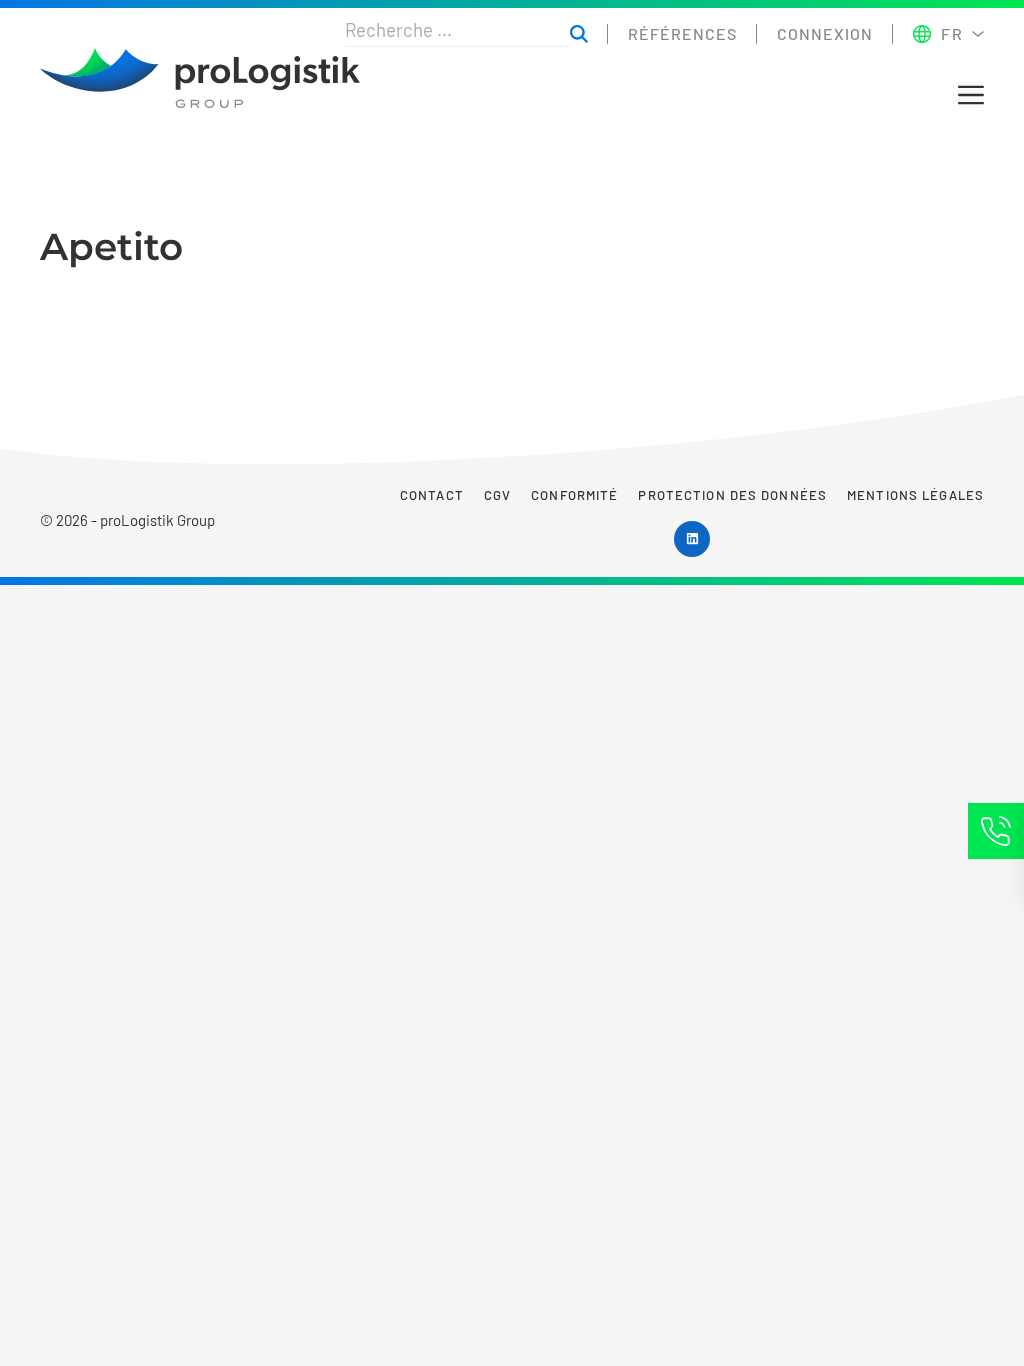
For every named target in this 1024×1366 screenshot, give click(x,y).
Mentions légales (915, 495)
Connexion (825, 33)
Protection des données (732, 495)
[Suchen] (579, 34)
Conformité (574, 495)
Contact (432, 495)
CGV (497, 495)
